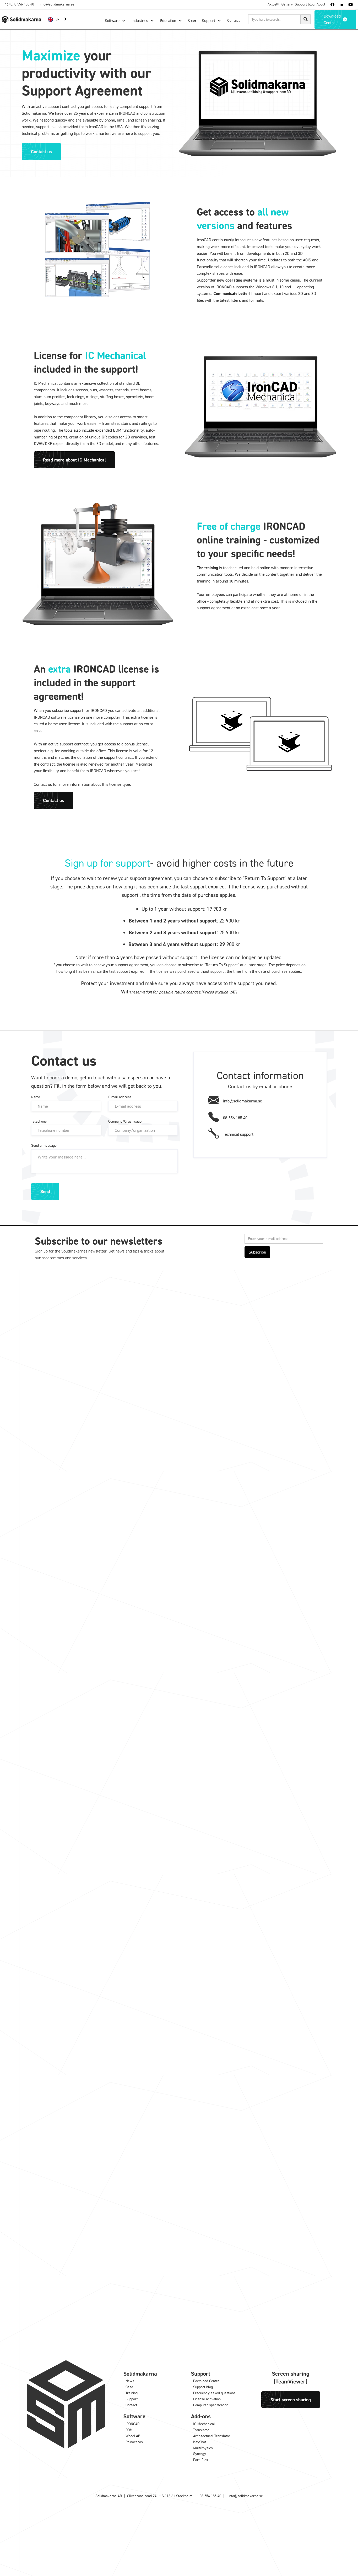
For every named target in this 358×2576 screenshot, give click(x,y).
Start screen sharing (291, 2399)
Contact (131, 2405)
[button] (115, 21)
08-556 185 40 (210, 2496)
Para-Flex (201, 2460)
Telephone (39, 1121)
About (321, 4)
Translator (201, 2430)
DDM (129, 2430)
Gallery (287, 4)
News (130, 2381)
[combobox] (58, 19)
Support (132, 2399)
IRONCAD (132, 2424)
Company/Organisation (126, 1121)
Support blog (305, 4)
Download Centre (206, 2381)
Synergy (200, 2454)
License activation (207, 2399)
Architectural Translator (212, 2436)
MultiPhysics (203, 2448)
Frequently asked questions (214, 2393)
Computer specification (211, 2405)
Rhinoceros (134, 2442)
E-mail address (120, 1097)
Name (36, 1097)
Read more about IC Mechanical (74, 460)
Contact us (41, 151)
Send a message (44, 1145)
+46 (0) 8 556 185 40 (18, 4)
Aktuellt (273, 4)
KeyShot (200, 2442)
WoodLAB (133, 2436)
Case (129, 2387)
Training (132, 2393)
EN (58, 19)
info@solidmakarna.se (57, 4)
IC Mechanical (204, 2424)
